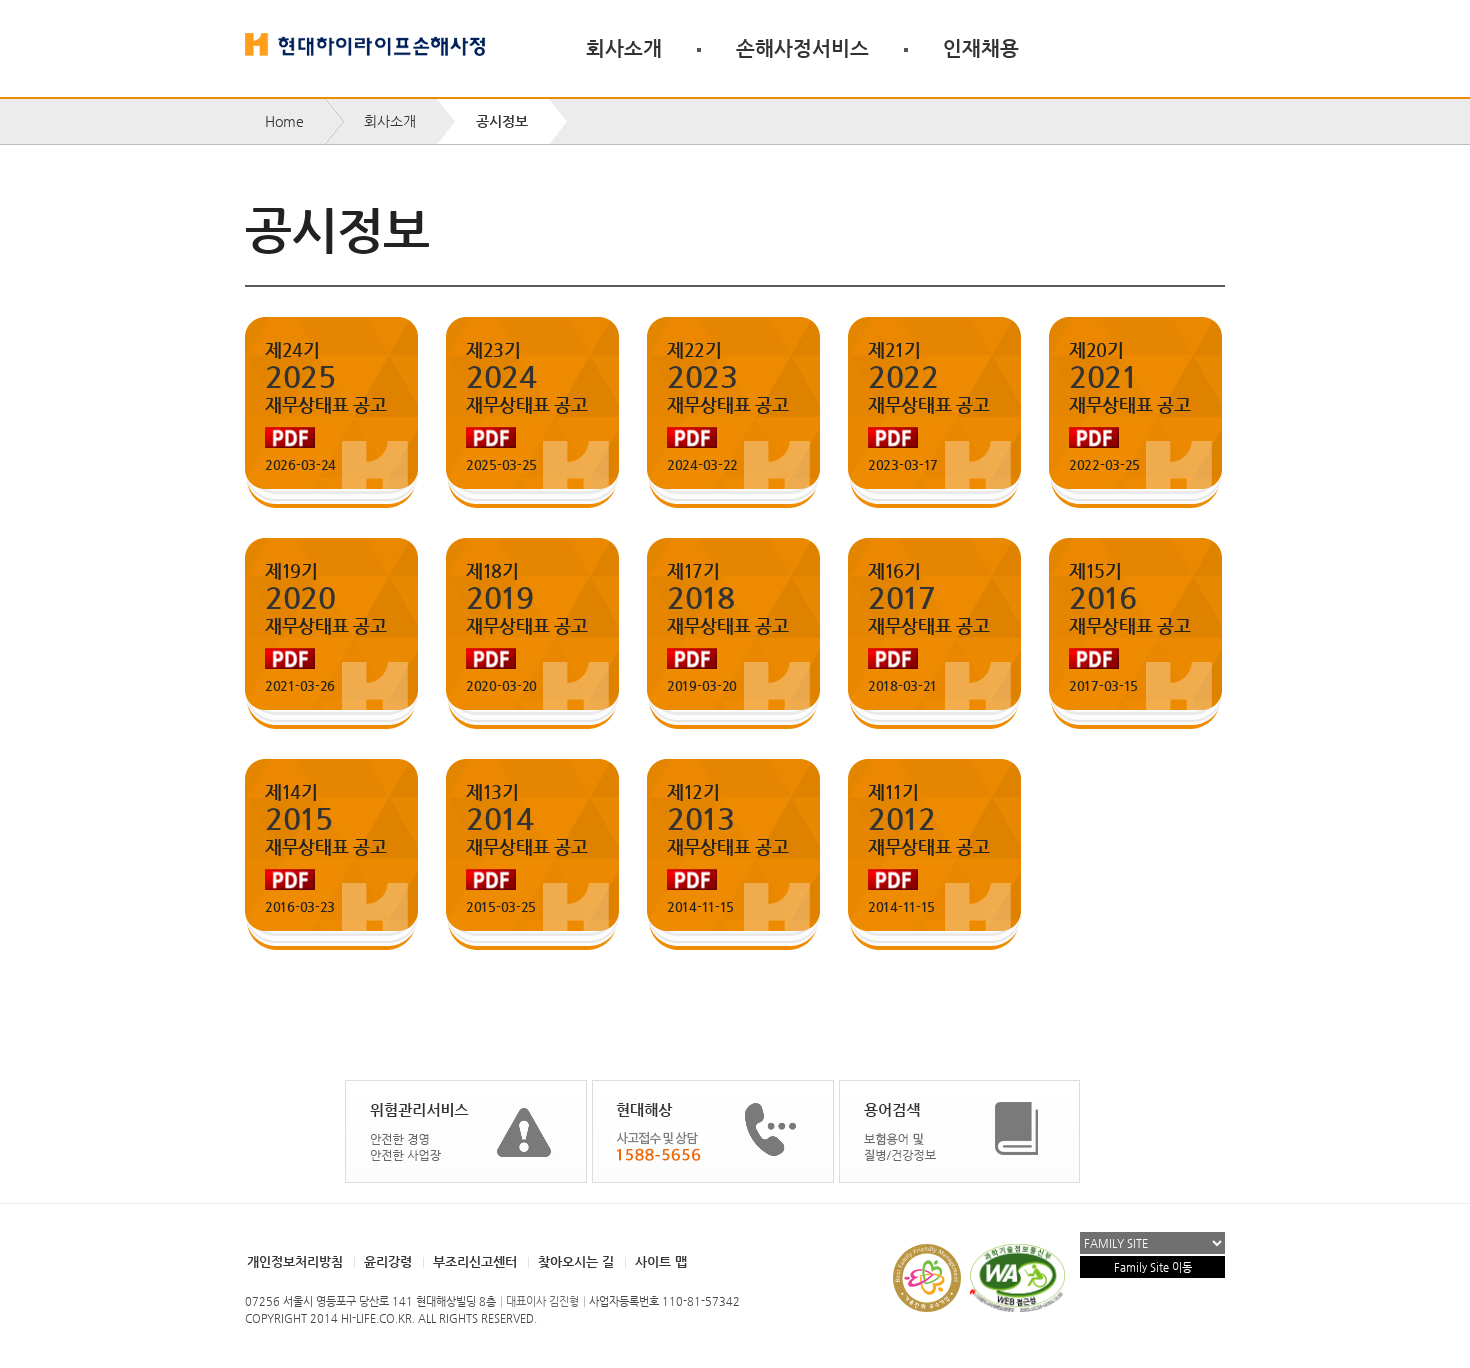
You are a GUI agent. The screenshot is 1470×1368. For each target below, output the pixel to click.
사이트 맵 (661, 1261)
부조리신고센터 (475, 1261)
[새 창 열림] (466, 1131)
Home (284, 121)
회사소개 (624, 48)
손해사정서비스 (802, 48)
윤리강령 (388, 1261)
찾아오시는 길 (576, 1261)
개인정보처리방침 (295, 1261)
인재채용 (981, 48)
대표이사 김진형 (542, 1301)
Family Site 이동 (1153, 1267)
